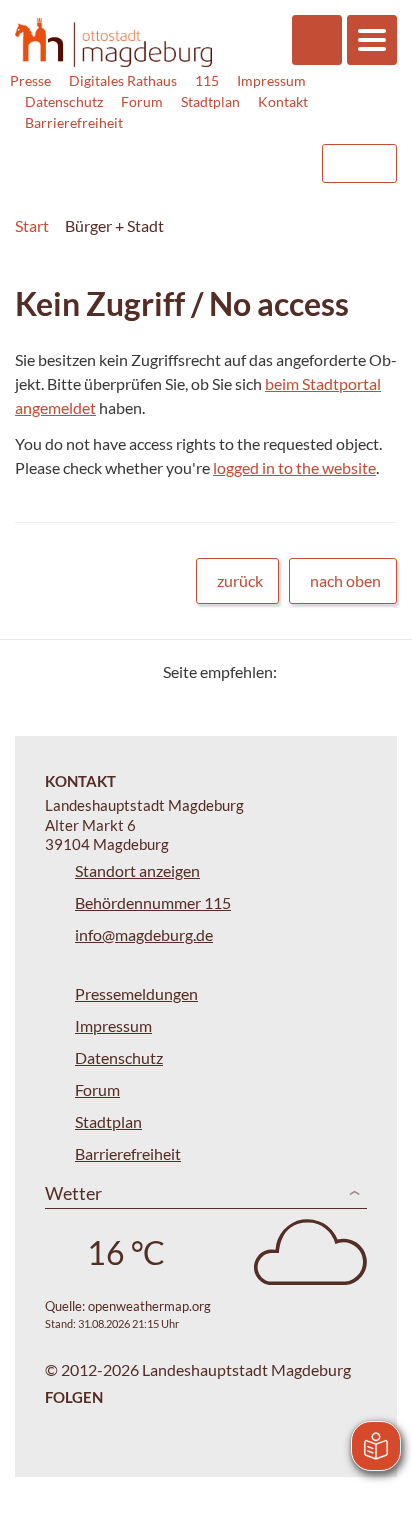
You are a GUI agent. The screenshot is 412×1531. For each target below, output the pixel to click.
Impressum (271, 80)
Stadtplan (210, 101)
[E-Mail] (349, 671)
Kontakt (283, 101)
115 (207, 80)
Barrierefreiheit (74, 122)
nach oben (345, 580)
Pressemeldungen (136, 993)
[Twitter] (299, 671)
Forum (142, 101)
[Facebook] (324, 671)
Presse (30, 80)
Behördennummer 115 (153, 902)
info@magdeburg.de (144, 934)
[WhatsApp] (374, 671)
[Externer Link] (143, 154)
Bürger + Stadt (114, 225)
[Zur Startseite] (113, 42)
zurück (240, 580)
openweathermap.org (149, 1306)
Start (32, 225)
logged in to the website (294, 467)
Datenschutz (64, 101)
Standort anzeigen (137, 870)
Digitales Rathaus (123, 80)
